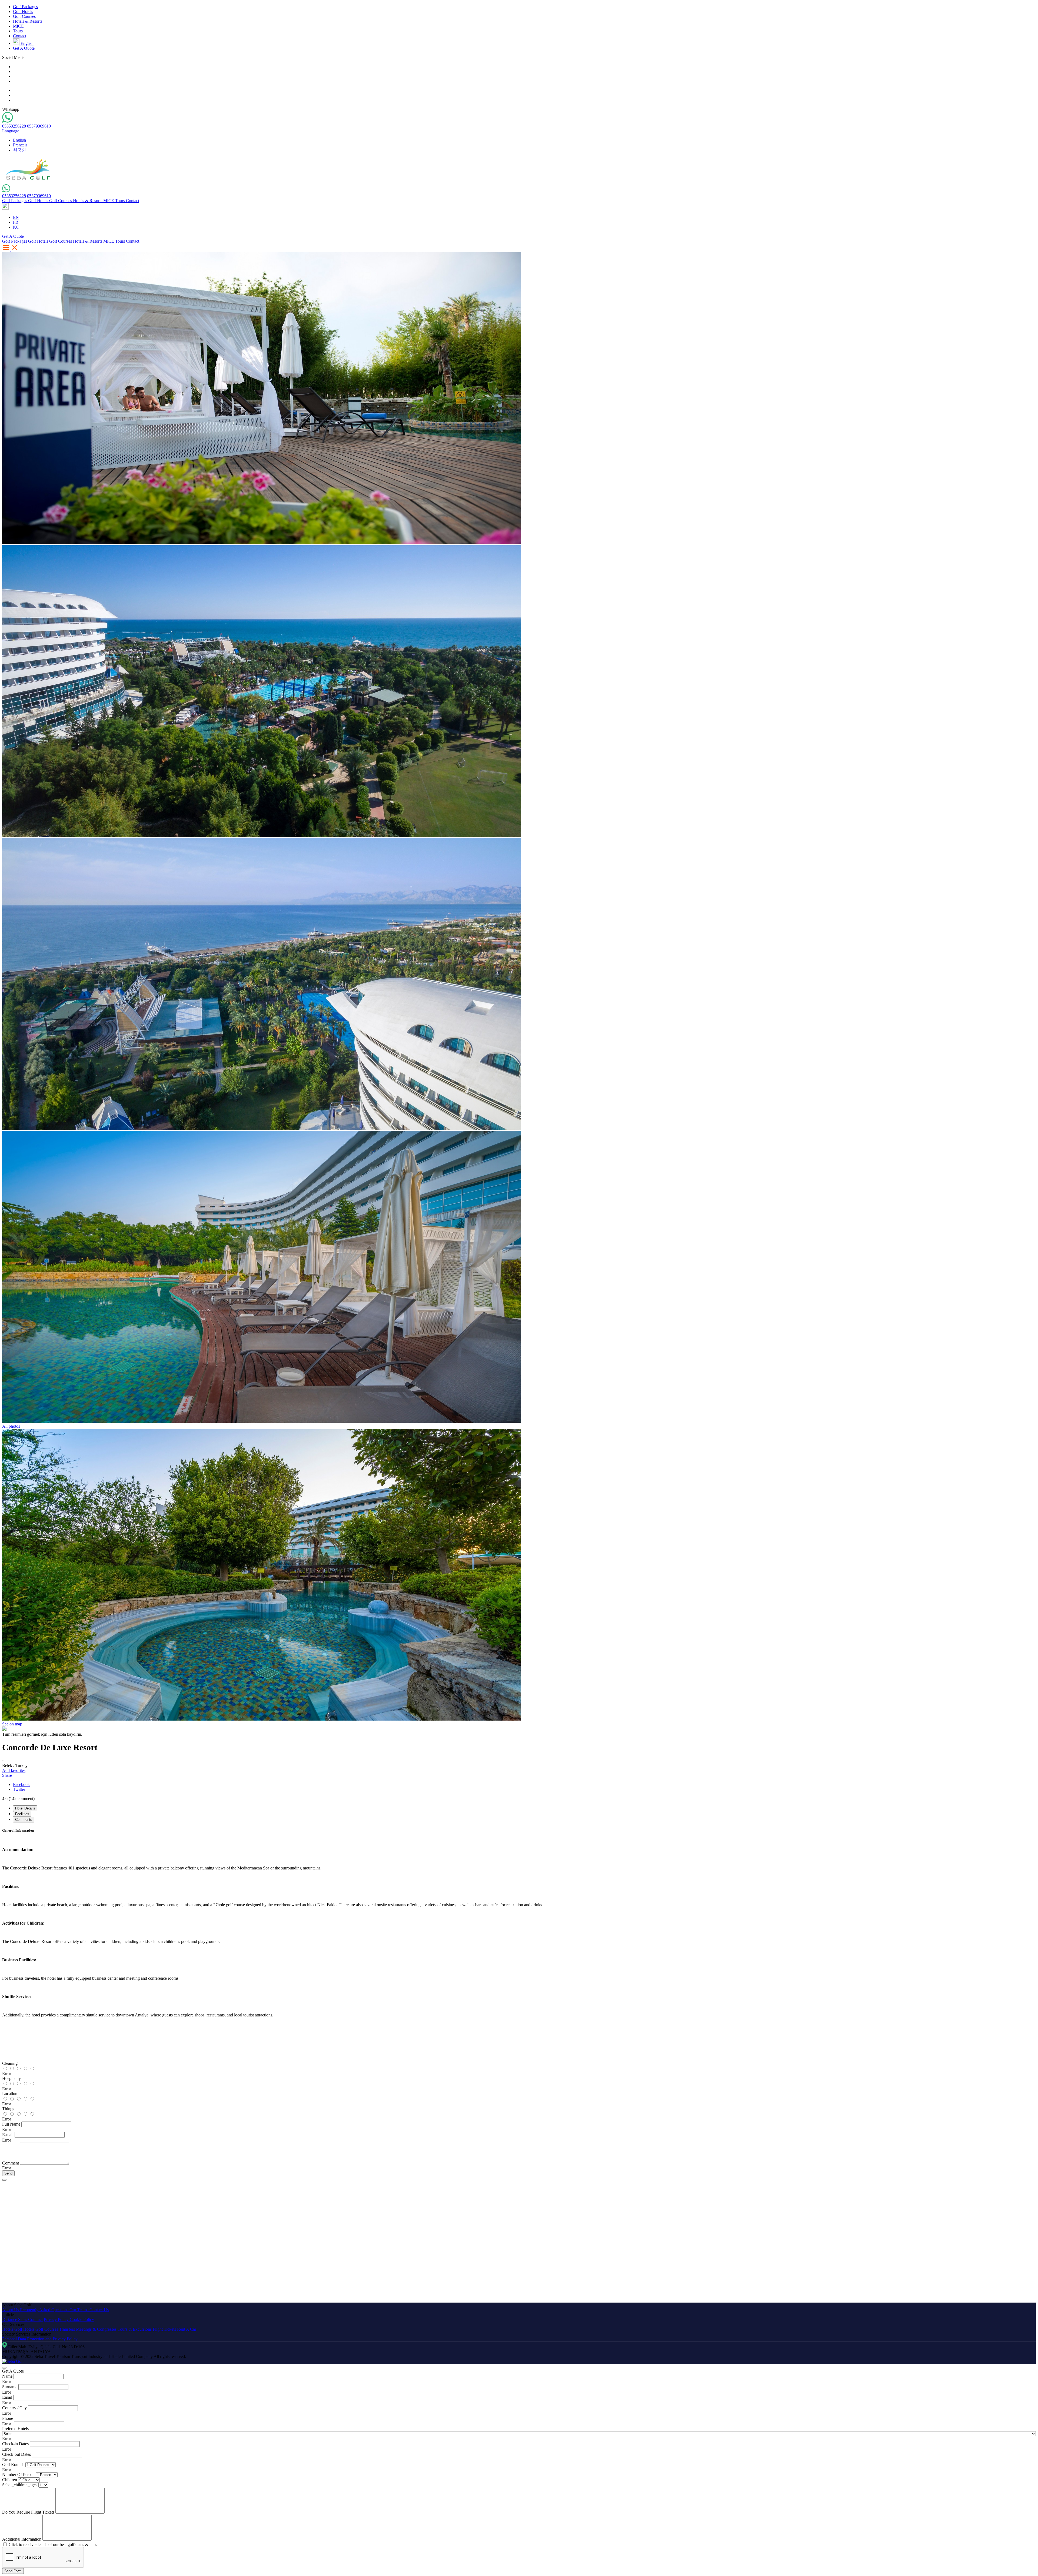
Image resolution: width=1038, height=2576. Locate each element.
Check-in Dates (15, 2444)
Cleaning (10, 2063)
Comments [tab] (24, 1820)
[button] (5, 208)
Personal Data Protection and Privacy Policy (40, 2339)
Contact (20, 36)
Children (10, 2480)
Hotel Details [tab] (25, 1808)
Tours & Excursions (135, 2329)
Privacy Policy (57, 2319)
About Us (11, 2310)
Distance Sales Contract (22, 2319)
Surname (10, 2387)
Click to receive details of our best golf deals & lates (53, 2545)
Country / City (14, 2408)
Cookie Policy (82, 2319)
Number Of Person (18, 2475)
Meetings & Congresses (97, 2329)
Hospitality (11, 2078)
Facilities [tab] (22, 1814)
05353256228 (14, 126)
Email (7, 2397)
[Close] (4, 2180)
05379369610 (39, 126)
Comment (11, 2163)
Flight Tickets (165, 2329)
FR (16, 222)
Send (8, 2173)
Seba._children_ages (20, 2485)
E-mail (8, 2135)
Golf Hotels (23, 11)
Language (11, 131)
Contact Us (99, 2310)
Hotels (8, 2329)
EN (16, 217)
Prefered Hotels (15, 2429)
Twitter (19, 1789)
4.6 (18, 1799)
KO (16, 227)
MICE (18, 26)
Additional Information (22, 2539)
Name (7, 2376)
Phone (8, 2418)
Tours (18, 31)
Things (8, 2109)
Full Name (11, 2124)
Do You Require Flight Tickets (28, 2512)
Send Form (13, 2571)
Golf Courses (24, 16)
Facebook (21, 1784)
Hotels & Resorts (28, 21)
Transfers (68, 2329)
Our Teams (79, 2310)
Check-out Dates (16, 2454)
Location (10, 2094)
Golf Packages (25, 7)
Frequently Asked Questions (45, 2310)
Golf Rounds (13, 2465)
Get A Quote (24, 48)
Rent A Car (187, 2329)
